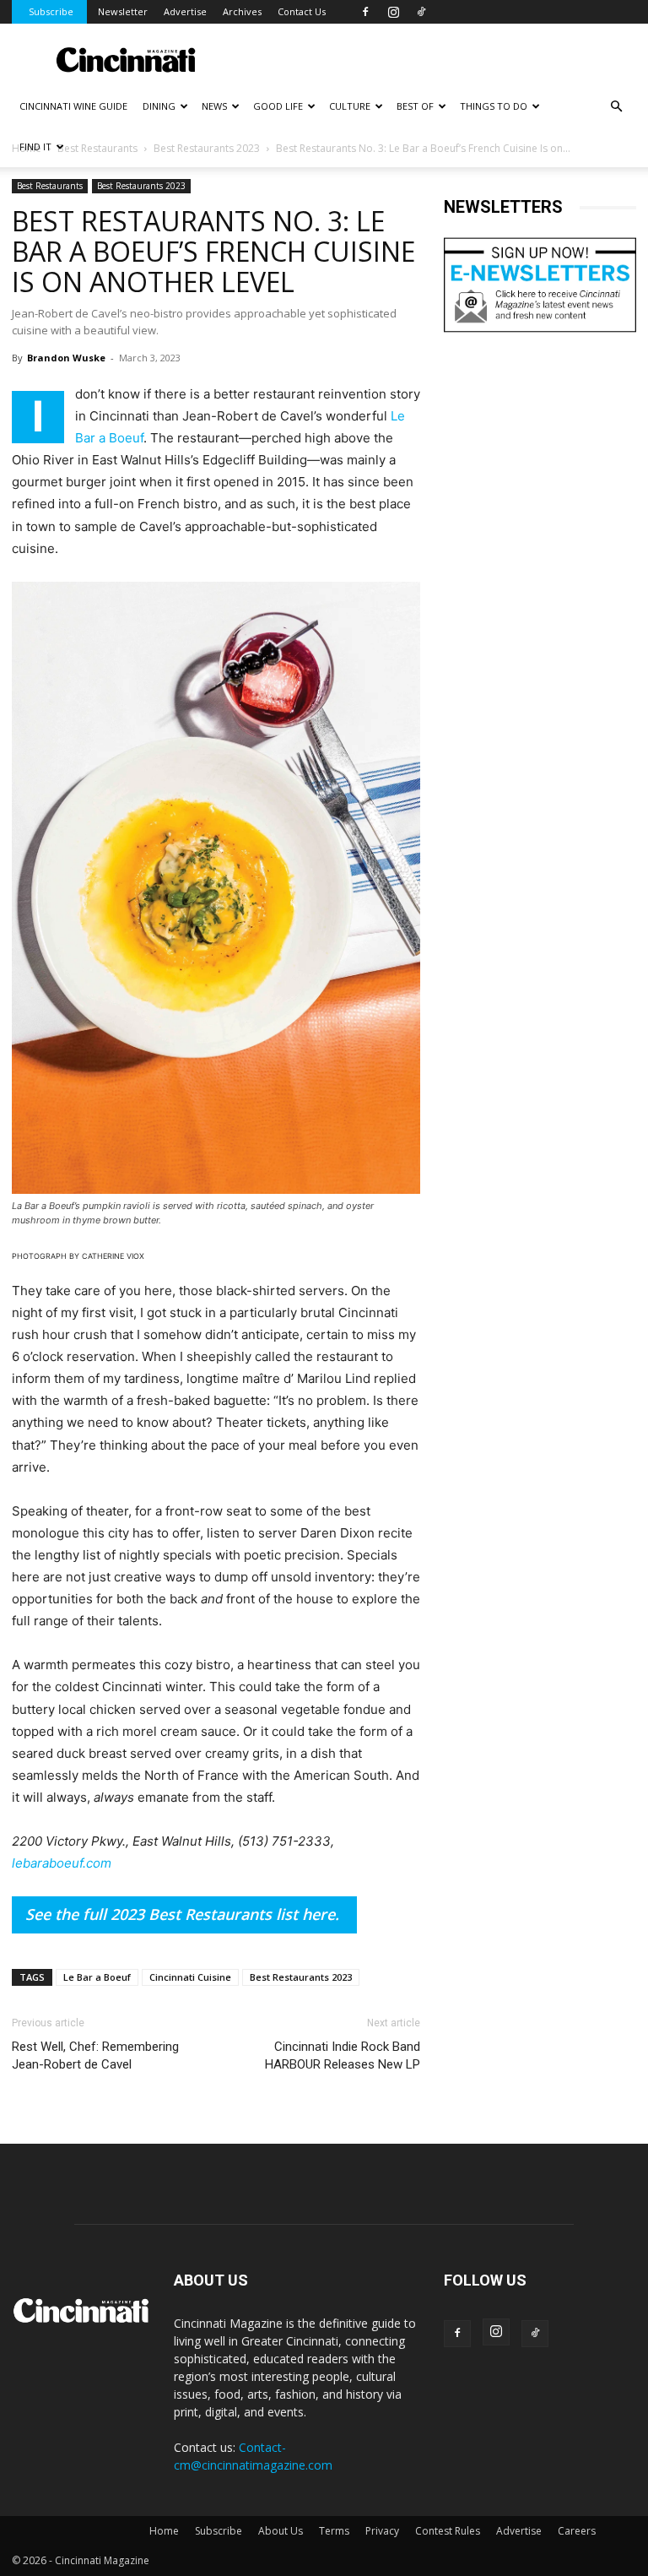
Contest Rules (448, 2531)
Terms (334, 2531)
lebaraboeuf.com (62, 1863)
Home (164, 2531)
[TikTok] (421, 12)
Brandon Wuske (66, 358)
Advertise (185, 11)
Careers (577, 2531)
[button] (616, 107)
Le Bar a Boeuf (97, 1977)
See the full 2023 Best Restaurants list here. (182, 1914)
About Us (281, 2531)
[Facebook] (365, 12)
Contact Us (302, 11)
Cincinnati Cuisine (190, 1977)
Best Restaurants (50, 186)
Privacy (382, 2531)
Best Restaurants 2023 (141, 186)
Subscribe (51, 11)
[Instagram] (393, 12)
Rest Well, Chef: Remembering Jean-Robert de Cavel (95, 2055)
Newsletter (123, 11)
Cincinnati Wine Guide (73, 106)
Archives (242, 11)
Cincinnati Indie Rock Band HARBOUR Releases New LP (343, 2055)
